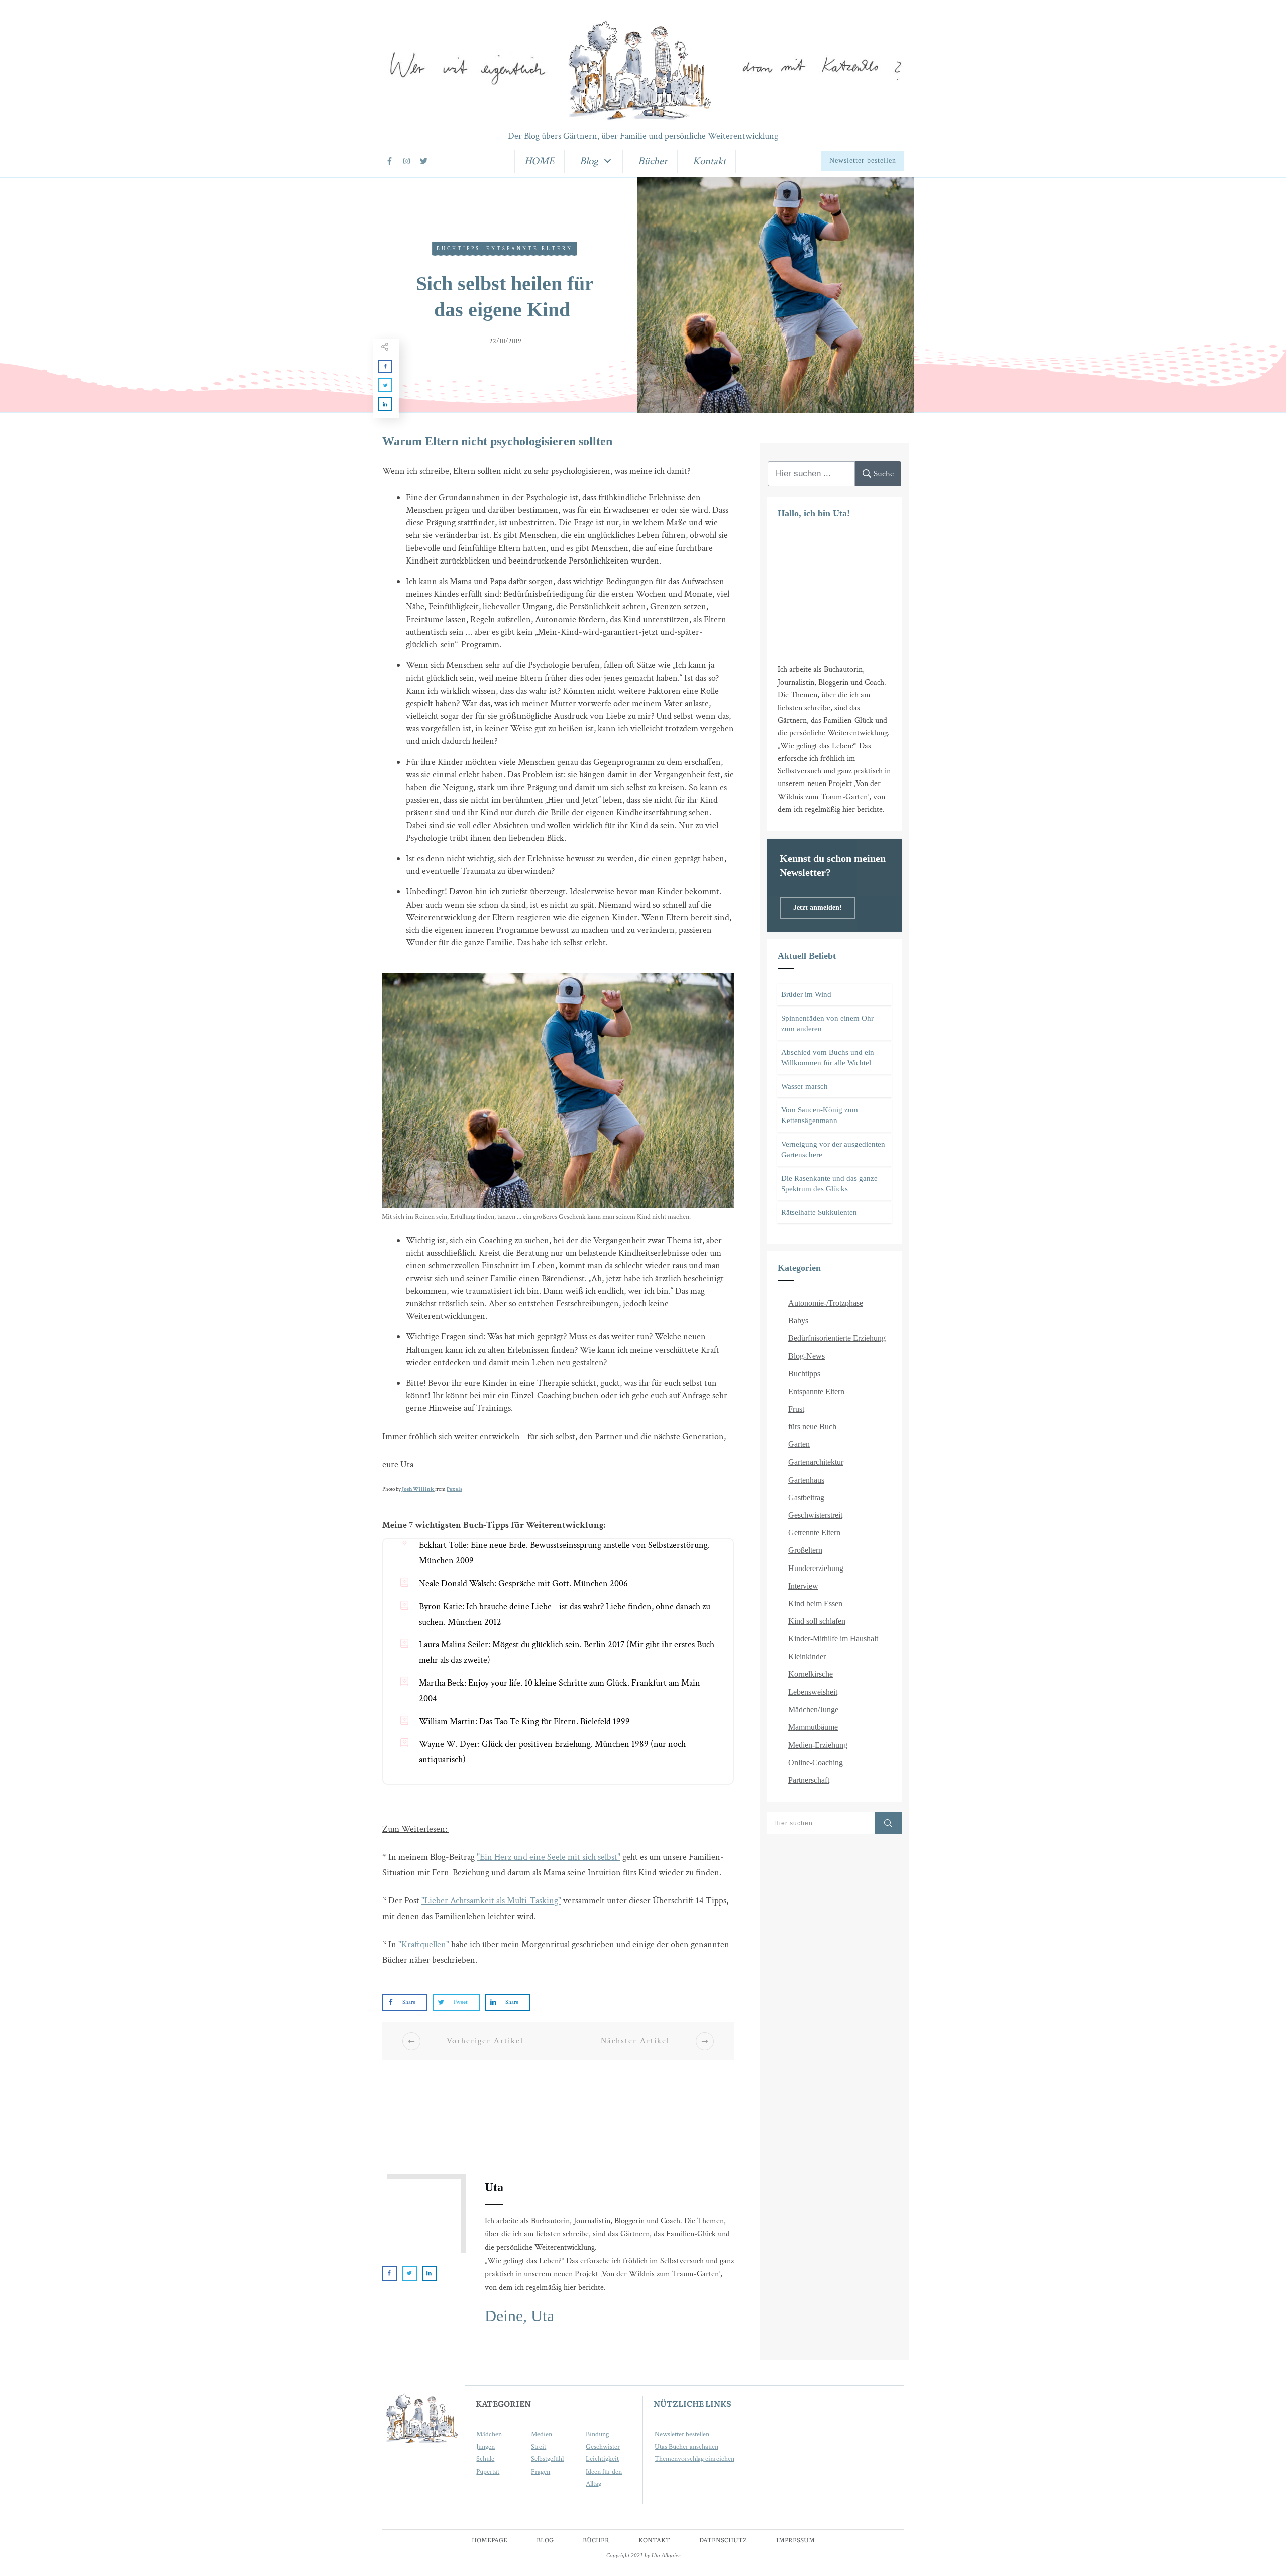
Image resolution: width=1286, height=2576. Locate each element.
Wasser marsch (805, 1086)
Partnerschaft (809, 1780)
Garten (799, 1444)
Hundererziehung (816, 1568)
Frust (796, 1409)
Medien (542, 2434)
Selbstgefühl (547, 2459)
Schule (485, 2459)
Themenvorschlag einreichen (694, 2459)
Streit (539, 2447)
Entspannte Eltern (529, 249)
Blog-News (807, 1356)
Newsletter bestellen (682, 2434)
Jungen (486, 2447)
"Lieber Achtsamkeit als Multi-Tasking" (491, 1901)
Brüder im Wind (806, 994)
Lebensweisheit (813, 1692)
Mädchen (489, 2434)
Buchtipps (458, 249)
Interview (803, 1586)
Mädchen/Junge (813, 1709)
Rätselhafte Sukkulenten (819, 1212)
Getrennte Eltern (814, 1533)
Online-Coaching (816, 1763)
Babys (798, 1321)
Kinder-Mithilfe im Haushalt (833, 1639)
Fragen (541, 2472)
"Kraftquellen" (424, 1944)
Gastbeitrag (806, 1497)
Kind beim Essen (815, 1603)
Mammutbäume (813, 1727)
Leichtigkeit (602, 2459)
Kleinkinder (807, 1657)
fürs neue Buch (812, 1427)
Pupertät (488, 2472)
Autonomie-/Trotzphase (826, 1303)
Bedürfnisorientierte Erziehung (837, 1338)
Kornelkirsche (811, 1674)
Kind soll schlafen (817, 1621)
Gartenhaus (806, 1480)
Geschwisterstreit (815, 1515)
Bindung (597, 2434)
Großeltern (805, 1550)
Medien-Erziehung (818, 1745)
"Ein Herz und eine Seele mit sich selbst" (549, 1857)
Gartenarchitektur (816, 1462)
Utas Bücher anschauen (686, 2447)
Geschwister (603, 2447)
